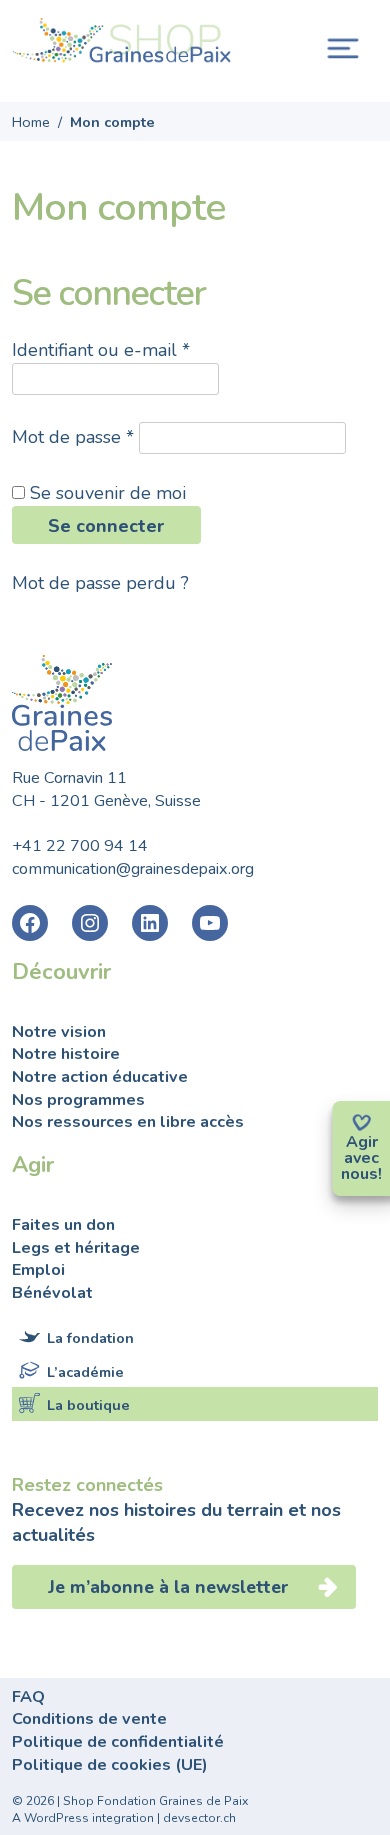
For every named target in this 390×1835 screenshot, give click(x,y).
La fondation (90, 1338)
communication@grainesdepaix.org (133, 869)
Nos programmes (78, 1100)
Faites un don (63, 1225)
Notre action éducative (100, 1077)
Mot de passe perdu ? (100, 583)
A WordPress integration (83, 1818)
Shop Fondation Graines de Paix (122, 43)
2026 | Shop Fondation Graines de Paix (137, 1801)
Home (31, 122)
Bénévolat (52, 1293)
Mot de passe (73, 437)
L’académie (85, 1372)
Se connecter (106, 526)
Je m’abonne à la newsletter (171, 1587)
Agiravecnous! (361, 1158)
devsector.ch (199, 1818)
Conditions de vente (89, 1719)
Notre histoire (66, 1054)
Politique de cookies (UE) (110, 1765)
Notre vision (59, 1032)
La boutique (88, 1405)
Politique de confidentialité (118, 1742)
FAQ (28, 1697)
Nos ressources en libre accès (128, 1122)
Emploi (38, 1270)
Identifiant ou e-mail (101, 350)
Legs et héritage (76, 1248)
